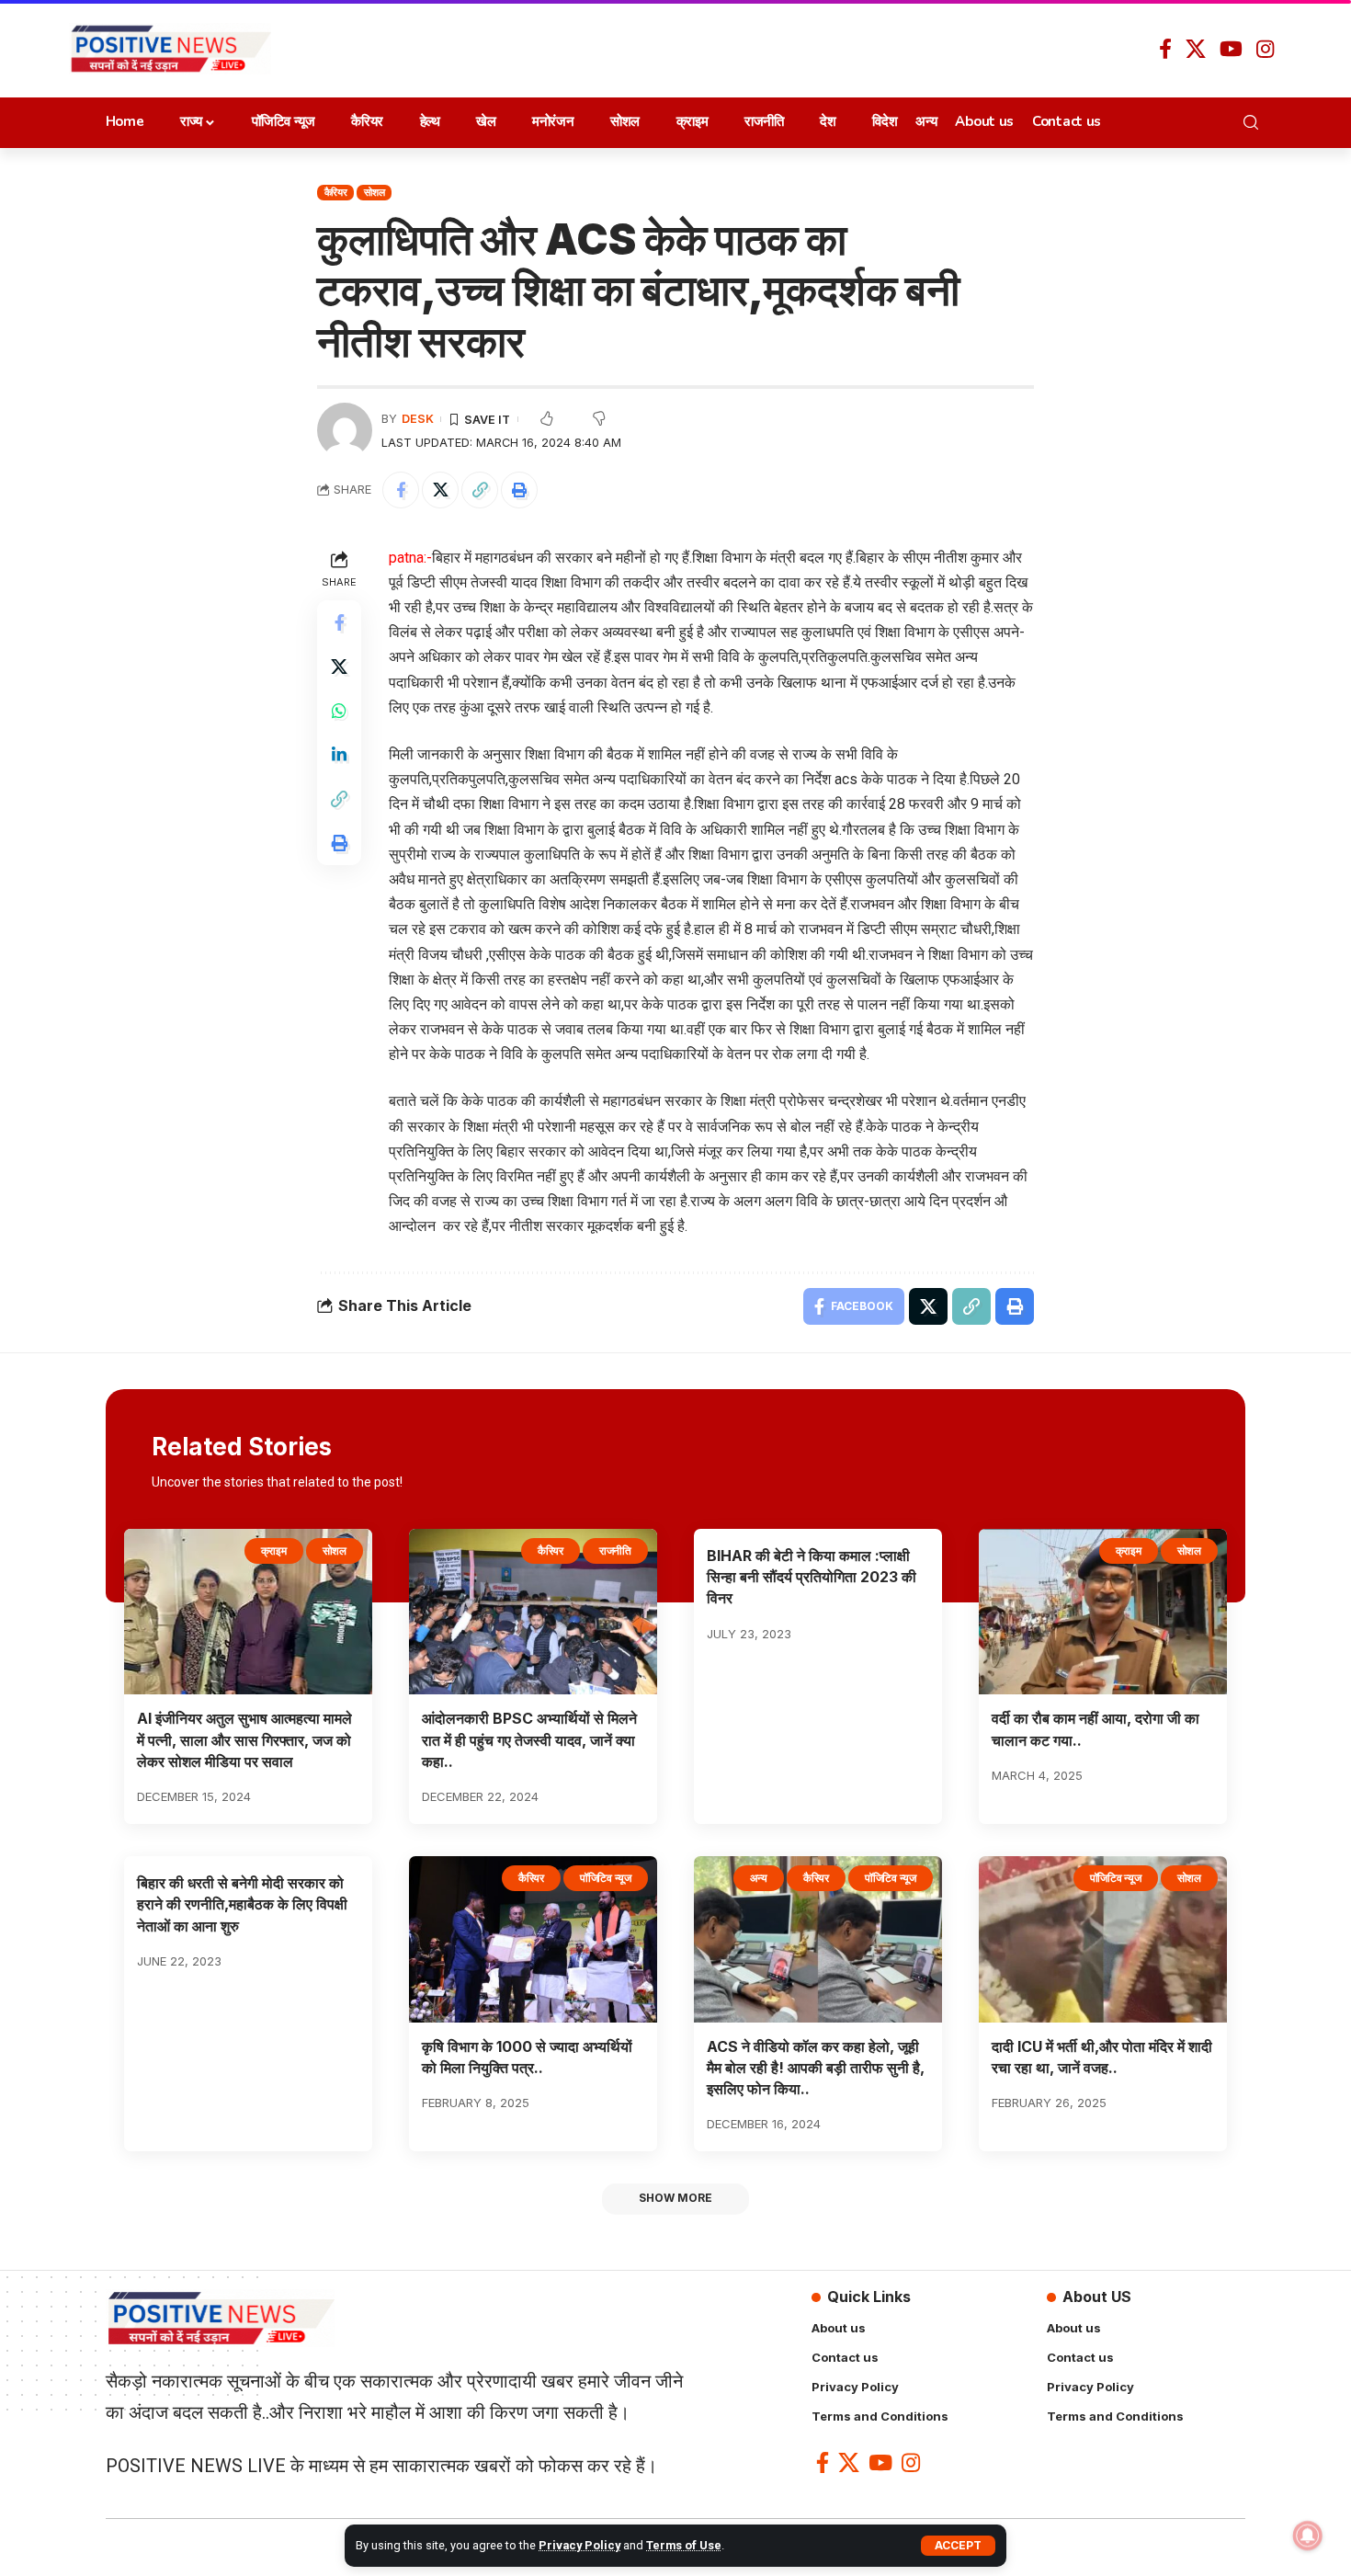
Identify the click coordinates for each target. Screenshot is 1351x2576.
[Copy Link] (480, 490)
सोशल (374, 192)
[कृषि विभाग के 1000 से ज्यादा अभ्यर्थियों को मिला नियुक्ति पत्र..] (533, 1939)
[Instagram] (1265, 49)
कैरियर (336, 192)
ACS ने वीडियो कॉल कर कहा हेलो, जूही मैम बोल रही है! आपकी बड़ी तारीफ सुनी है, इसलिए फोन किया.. (816, 2068)
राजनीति (615, 1550)
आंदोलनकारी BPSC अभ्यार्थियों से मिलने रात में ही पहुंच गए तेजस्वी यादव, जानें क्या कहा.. (529, 1739)
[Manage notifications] (1308, 2536)
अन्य (759, 1878)
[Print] (519, 490)
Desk (418, 419)
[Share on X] (440, 490)
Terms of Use (684, 2545)
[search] (1256, 122)
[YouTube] (1231, 49)
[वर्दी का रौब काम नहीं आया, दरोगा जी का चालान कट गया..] (1103, 1612)
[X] (1196, 49)
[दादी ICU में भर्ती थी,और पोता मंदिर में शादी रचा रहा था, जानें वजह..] (1103, 1939)
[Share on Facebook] (401, 490)
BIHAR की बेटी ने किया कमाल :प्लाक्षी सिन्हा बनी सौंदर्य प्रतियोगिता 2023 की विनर (812, 1577)
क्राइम (274, 1550)
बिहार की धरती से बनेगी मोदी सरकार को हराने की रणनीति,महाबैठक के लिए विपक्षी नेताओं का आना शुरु (242, 1904)
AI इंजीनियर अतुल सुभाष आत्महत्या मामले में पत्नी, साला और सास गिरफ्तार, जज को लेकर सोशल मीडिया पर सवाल (244, 1739)
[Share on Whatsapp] (339, 710)
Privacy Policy (579, 2545)
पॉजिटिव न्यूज (606, 1878)
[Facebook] (1165, 49)
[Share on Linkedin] (339, 754)
